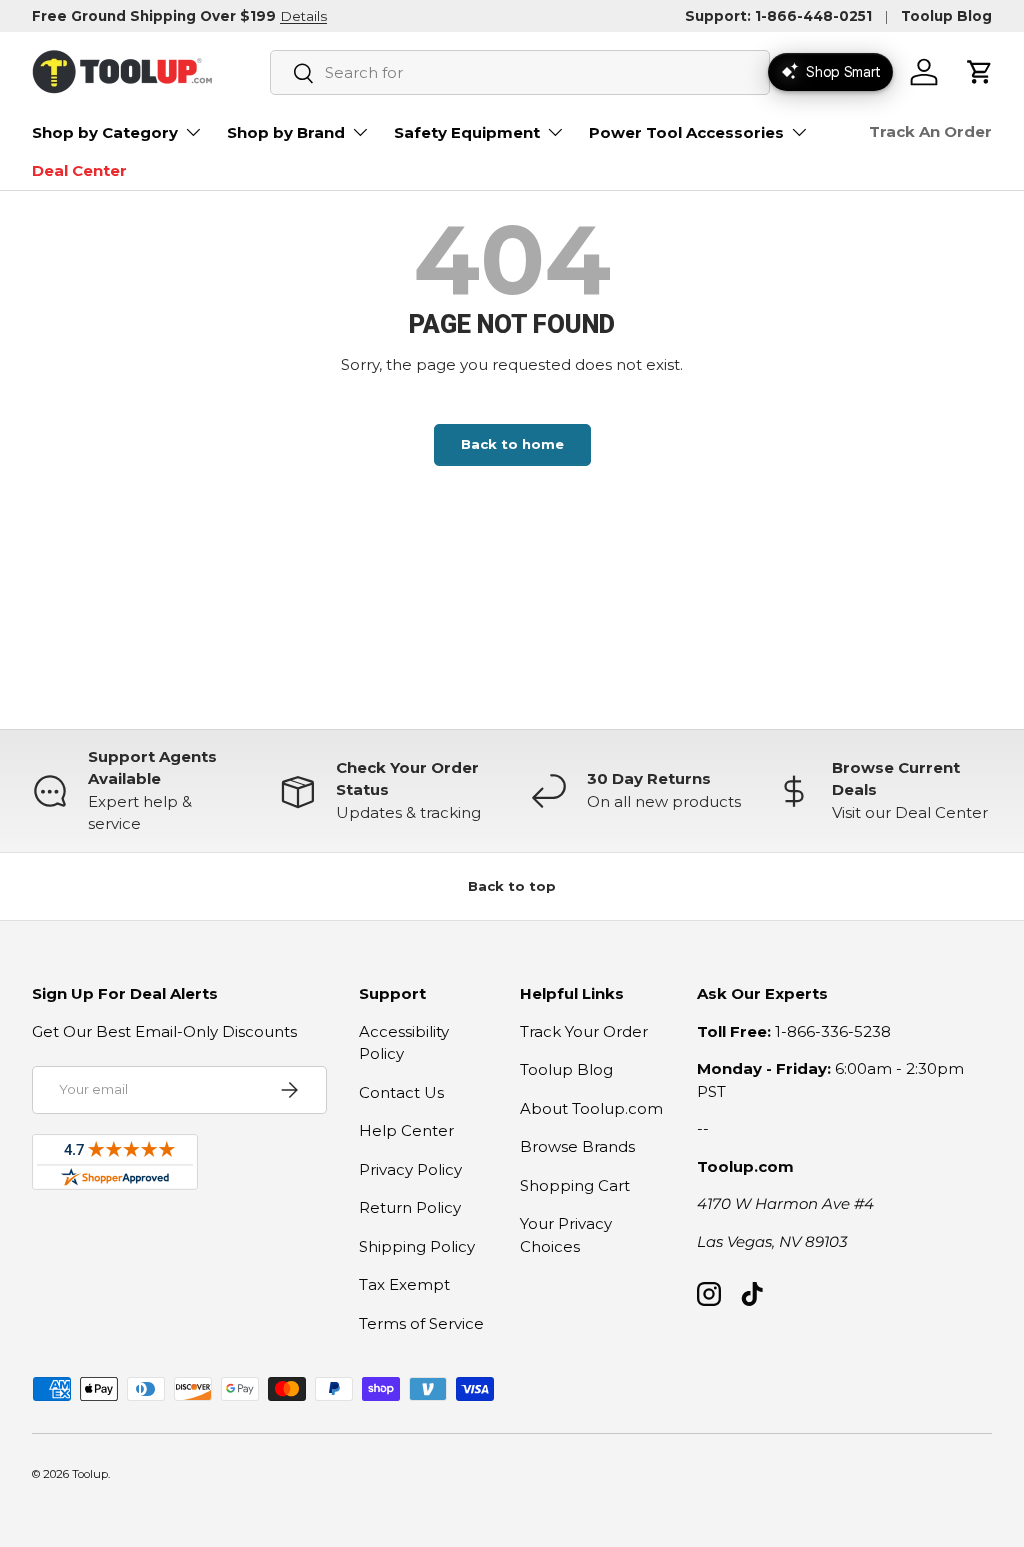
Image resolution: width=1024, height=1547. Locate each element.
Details (303, 16)
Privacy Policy (410, 1169)
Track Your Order (584, 1031)
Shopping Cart (575, 1185)
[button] (980, 72)
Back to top (512, 886)
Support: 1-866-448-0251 (778, 16)
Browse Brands (577, 1146)
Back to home (512, 444)
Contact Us (401, 1092)
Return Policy (410, 1207)
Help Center (406, 1130)
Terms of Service (421, 1323)
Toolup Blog (946, 16)
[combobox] (520, 72)
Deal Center (79, 170)
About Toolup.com (591, 1108)
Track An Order (930, 131)
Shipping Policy (417, 1246)
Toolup (90, 1474)
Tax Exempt (404, 1284)
